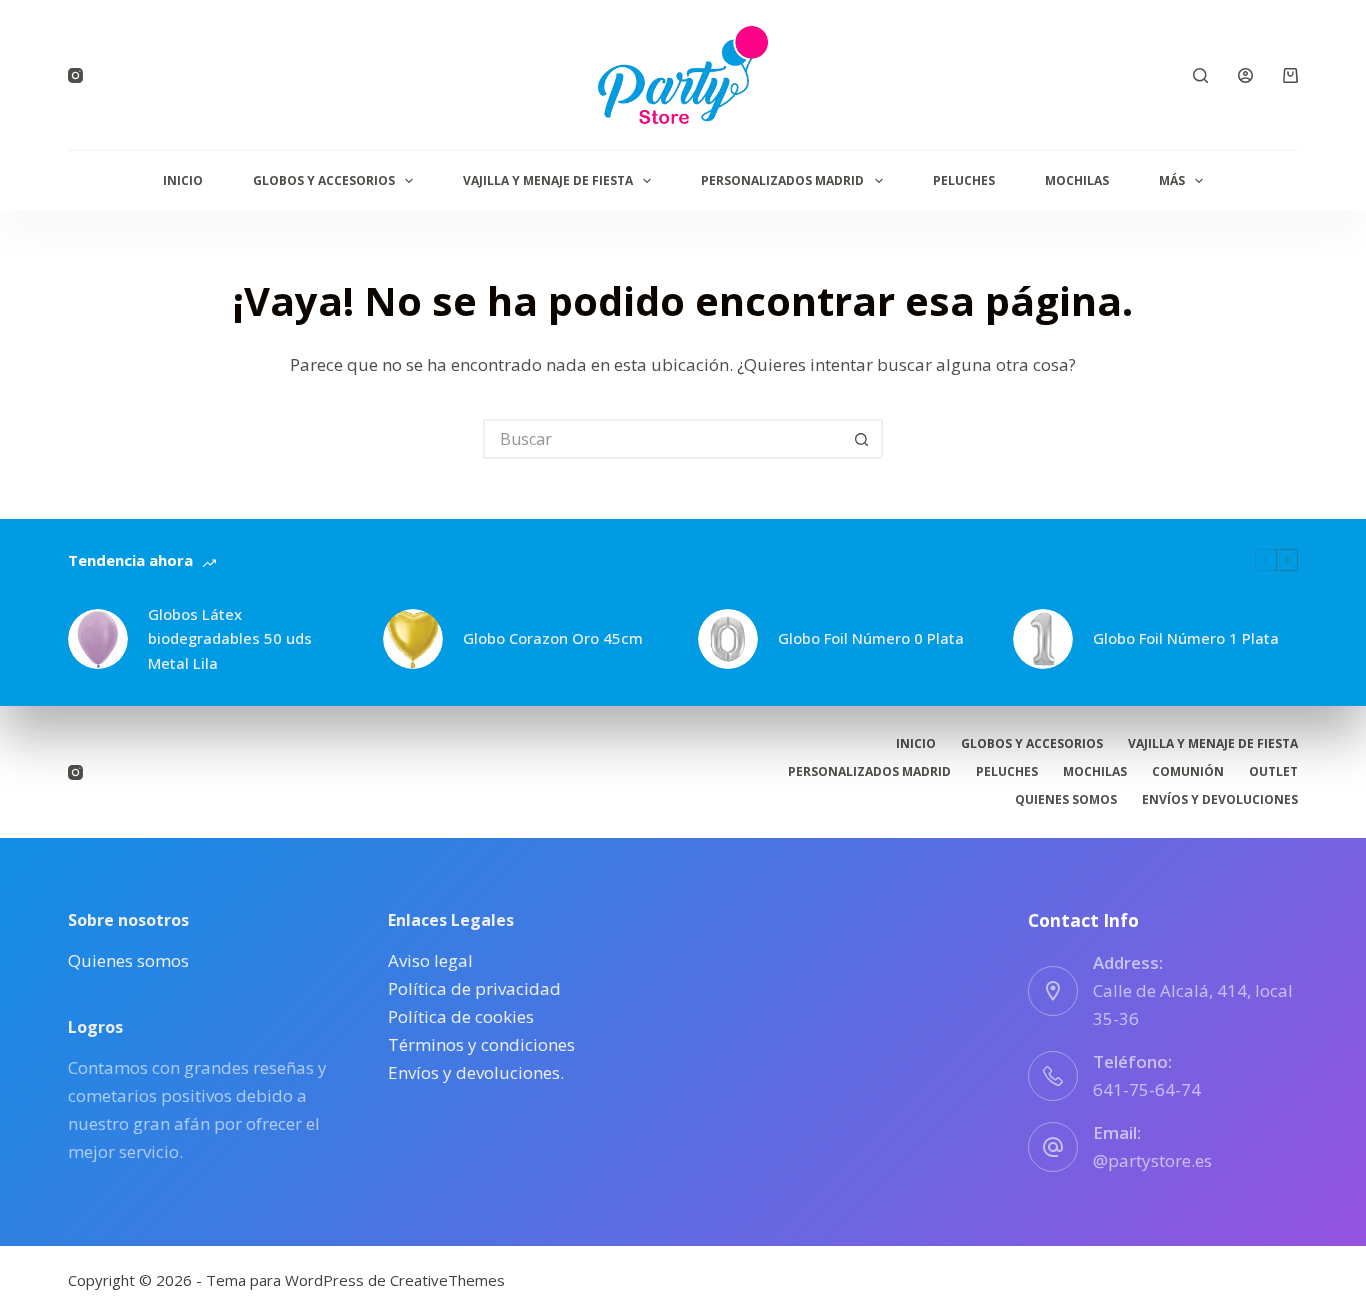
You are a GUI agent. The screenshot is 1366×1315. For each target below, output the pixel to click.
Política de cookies (461, 1016)
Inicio (183, 180)
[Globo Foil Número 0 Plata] (728, 639)
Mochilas (1077, 180)
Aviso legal (430, 960)
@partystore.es (1152, 1160)
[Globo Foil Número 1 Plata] (1043, 639)
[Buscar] (1200, 75)
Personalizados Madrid (782, 180)
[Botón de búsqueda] (863, 439)
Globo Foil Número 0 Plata (871, 638)
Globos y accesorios (324, 180)
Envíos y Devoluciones (1220, 800)
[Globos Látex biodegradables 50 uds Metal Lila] (98, 639)
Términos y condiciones (481, 1044)
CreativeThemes (447, 1280)
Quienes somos (1066, 800)
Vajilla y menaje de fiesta (548, 180)
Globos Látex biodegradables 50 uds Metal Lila (230, 639)
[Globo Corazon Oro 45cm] (413, 639)
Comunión (1188, 772)
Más (1172, 180)
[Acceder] (1245, 75)
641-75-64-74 (1147, 1089)
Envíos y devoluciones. (476, 1072)
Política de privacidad (474, 988)
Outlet (1273, 772)
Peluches (964, 180)
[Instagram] (75, 75)
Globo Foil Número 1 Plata (1186, 638)
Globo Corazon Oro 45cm (553, 638)
